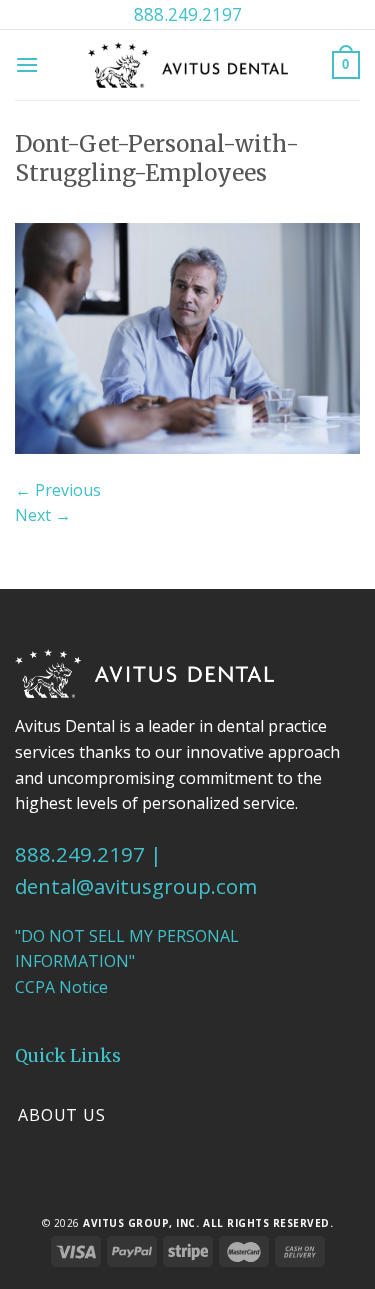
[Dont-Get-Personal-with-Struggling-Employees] (187, 337)
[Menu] (27, 64)
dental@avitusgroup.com (136, 886)
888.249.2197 (188, 14)
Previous (58, 490)
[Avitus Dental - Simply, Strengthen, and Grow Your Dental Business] (188, 64)
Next (43, 515)
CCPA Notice (61, 987)
